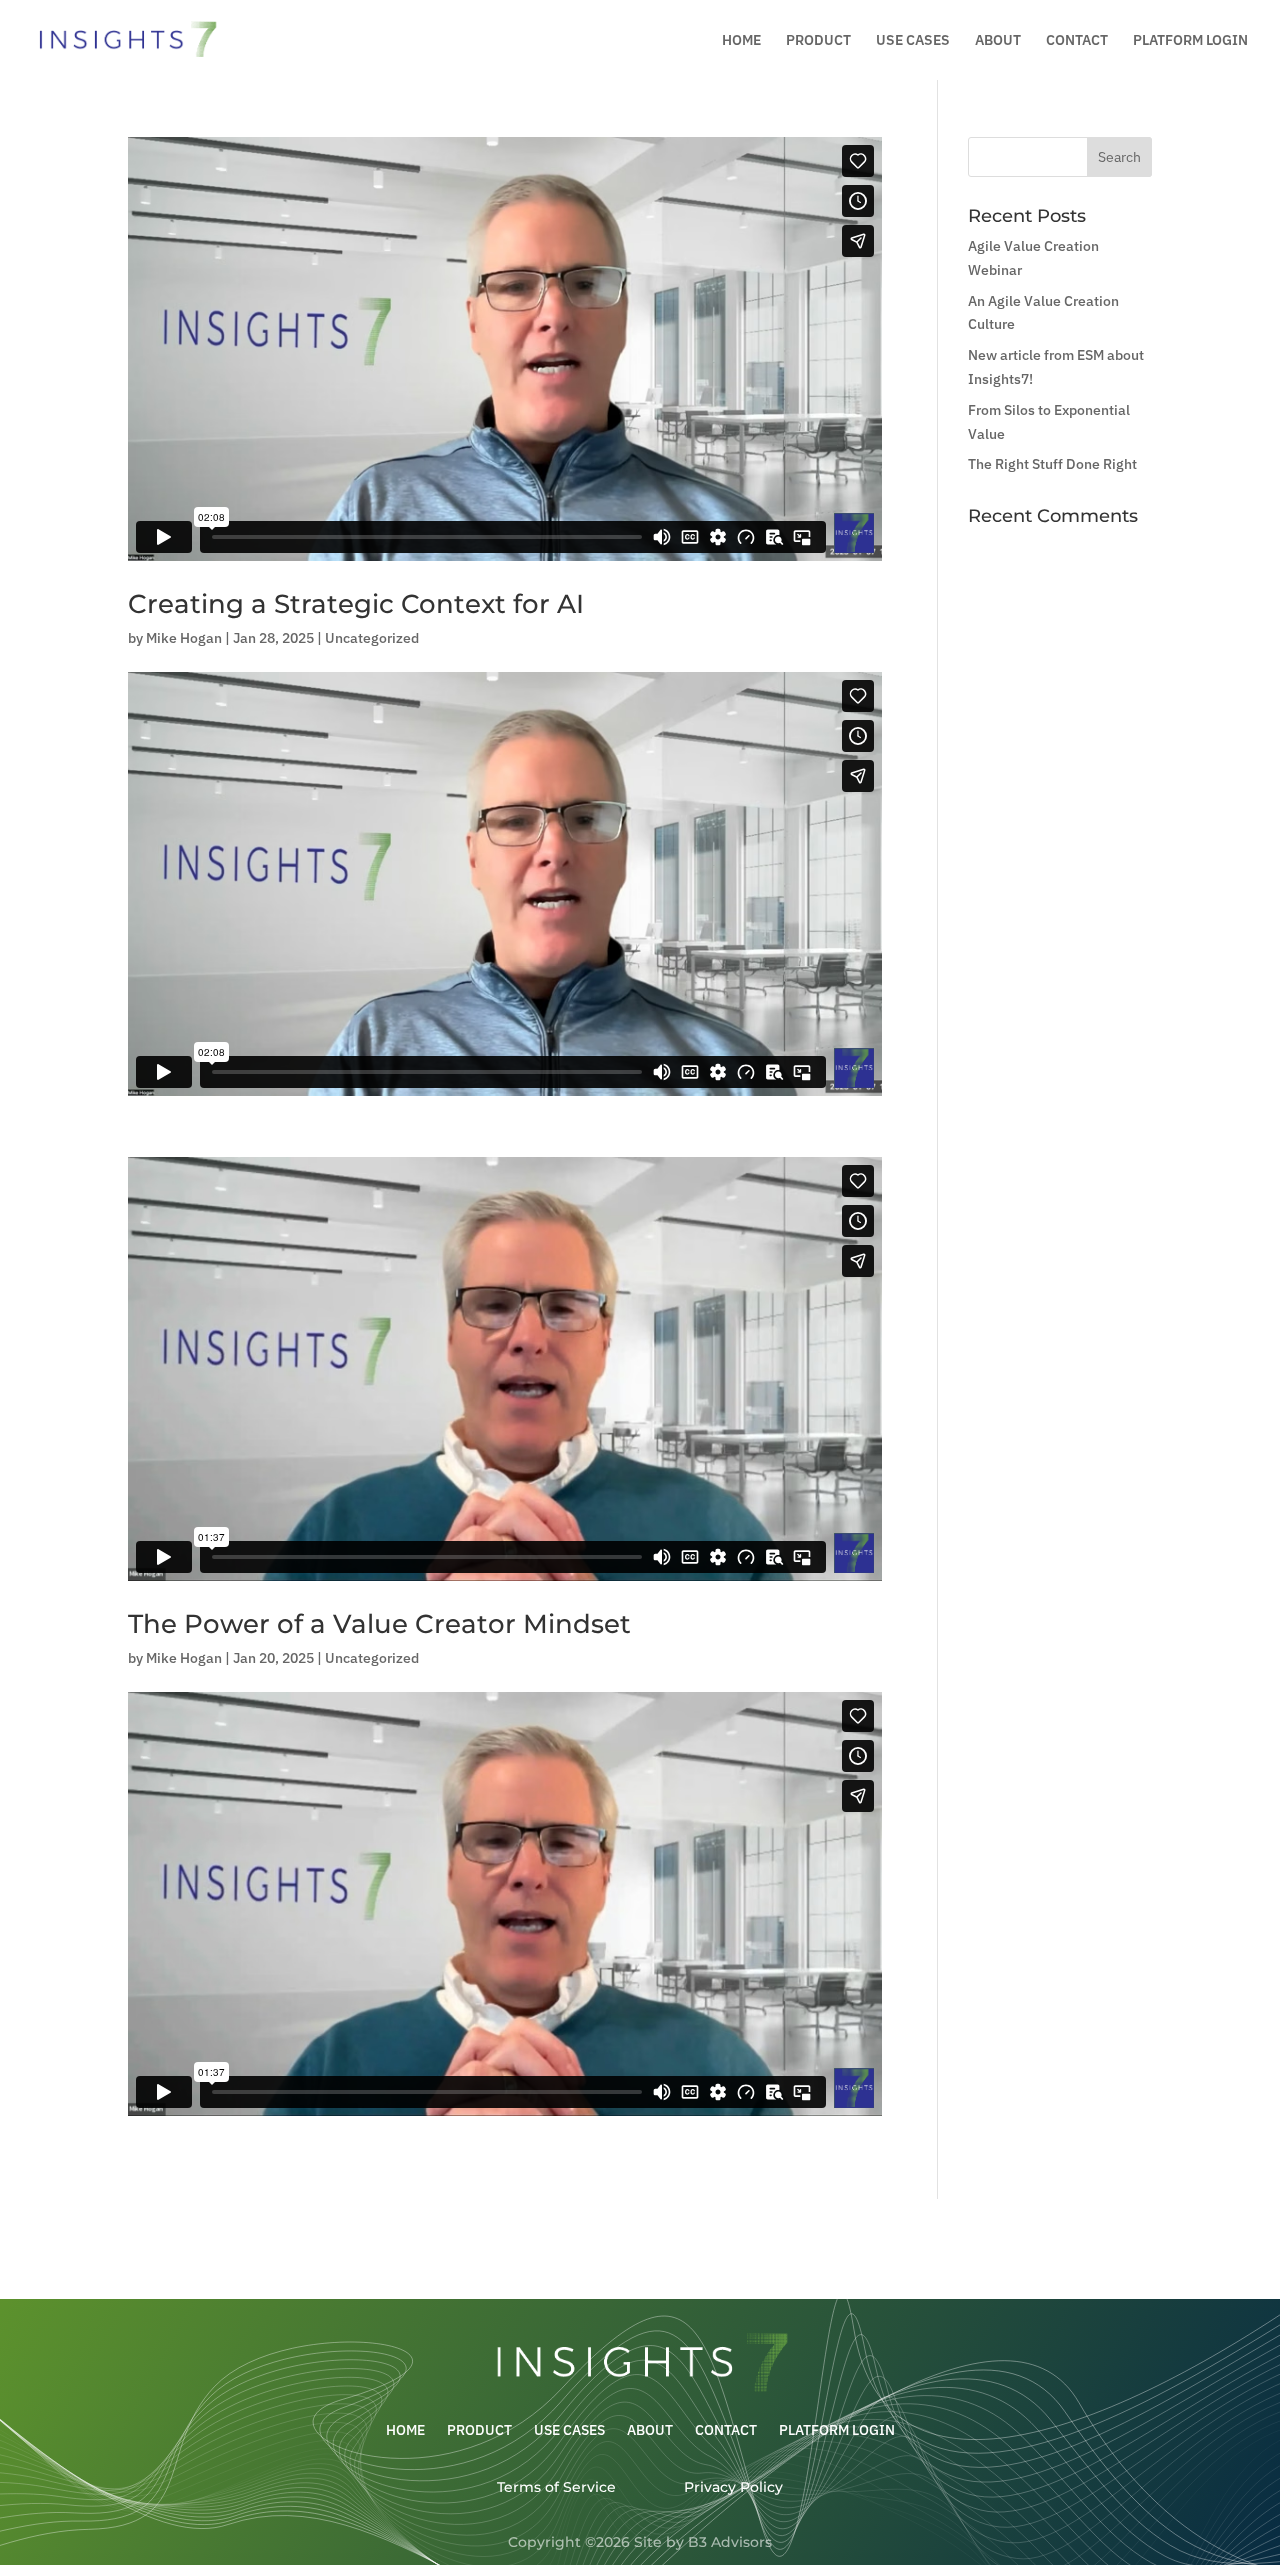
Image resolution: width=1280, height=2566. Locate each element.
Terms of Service (556, 2487)
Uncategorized (372, 638)
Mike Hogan (184, 638)
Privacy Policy (733, 2487)
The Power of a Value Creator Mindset (379, 1624)
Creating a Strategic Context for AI (356, 604)
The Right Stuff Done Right (1052, 464)
